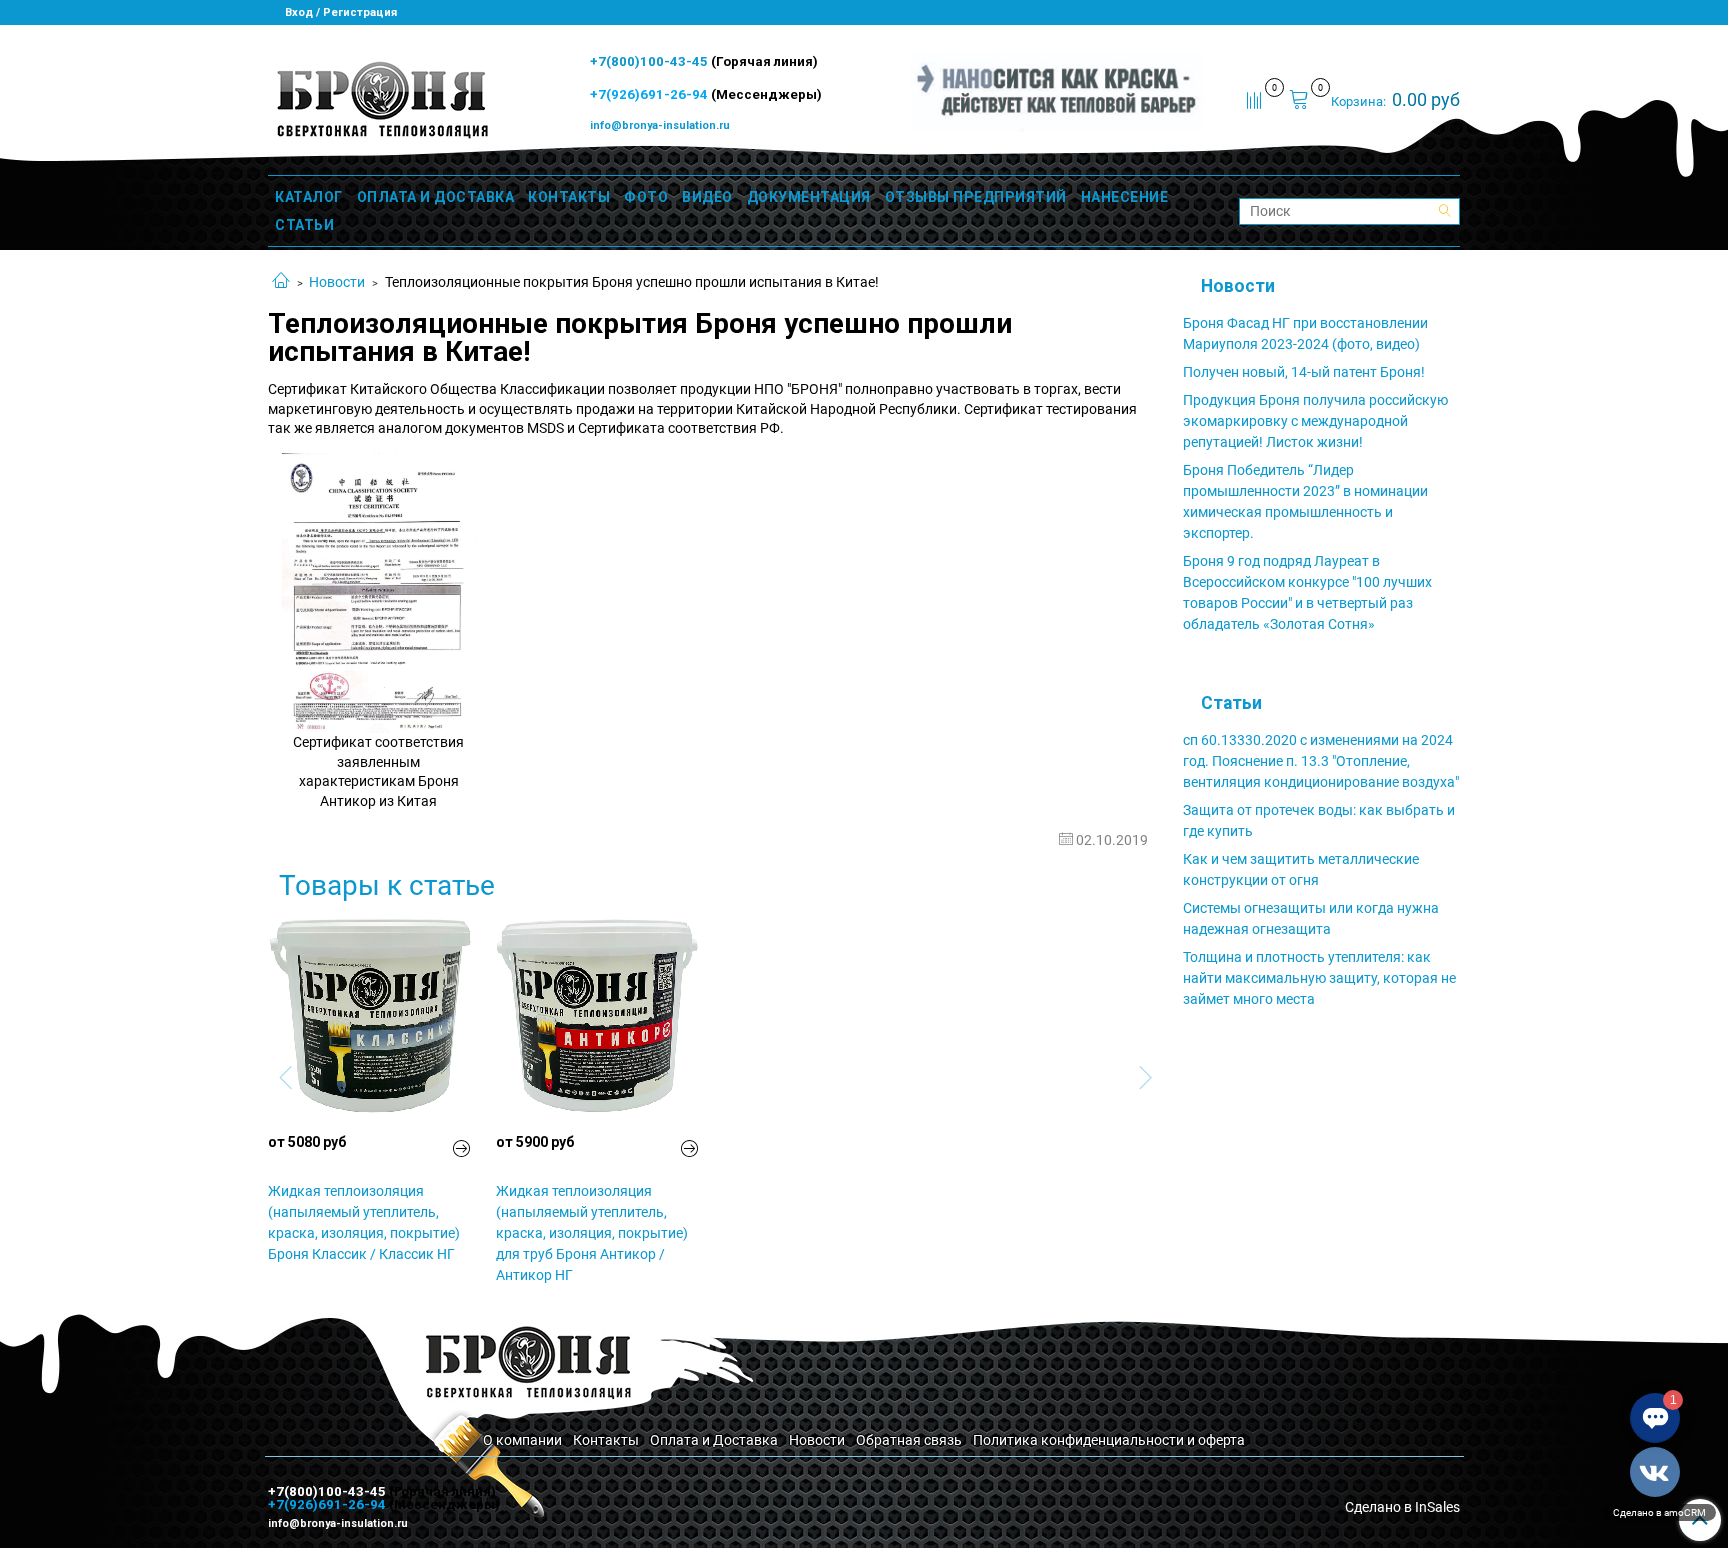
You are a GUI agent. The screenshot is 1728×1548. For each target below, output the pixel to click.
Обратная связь (909, 1440)
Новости (337, 282)
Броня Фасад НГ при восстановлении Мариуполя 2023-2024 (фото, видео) (1305, 333)
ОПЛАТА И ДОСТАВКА (436, 197)
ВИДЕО (707, 197)
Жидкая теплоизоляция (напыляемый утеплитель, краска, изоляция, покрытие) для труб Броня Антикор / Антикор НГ (592, 1233)
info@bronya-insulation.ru (660, 125)
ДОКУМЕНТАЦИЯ (809, 197)
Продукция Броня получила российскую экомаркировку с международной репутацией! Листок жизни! (1315, 421)
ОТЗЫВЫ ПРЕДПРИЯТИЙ (976, 197)
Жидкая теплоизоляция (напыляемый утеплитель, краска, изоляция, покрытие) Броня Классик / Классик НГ (364, 1222)
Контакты (606, 1440)
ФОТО (646, 197)
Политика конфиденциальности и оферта (1109, 1440)
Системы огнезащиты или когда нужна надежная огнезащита (1311, 918)
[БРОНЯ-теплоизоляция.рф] (380, 97)
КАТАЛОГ (309, 197)
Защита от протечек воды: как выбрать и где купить (1319, 820)
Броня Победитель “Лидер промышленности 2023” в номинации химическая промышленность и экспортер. (1305, 501)
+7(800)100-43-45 (650, 61)
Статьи (1231, 703)
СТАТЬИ (304, 225)
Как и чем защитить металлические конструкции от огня (1301, 869)
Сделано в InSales (1402, 1507)
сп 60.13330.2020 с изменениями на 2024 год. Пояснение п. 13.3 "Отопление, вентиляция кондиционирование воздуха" (1321, 761)
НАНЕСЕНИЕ (1125, 197)
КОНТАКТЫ (569, 197)
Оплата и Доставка (714, 1440)
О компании (522, 1440)
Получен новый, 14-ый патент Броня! (1304, 372)
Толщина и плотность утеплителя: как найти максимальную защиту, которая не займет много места (1319, 978)
